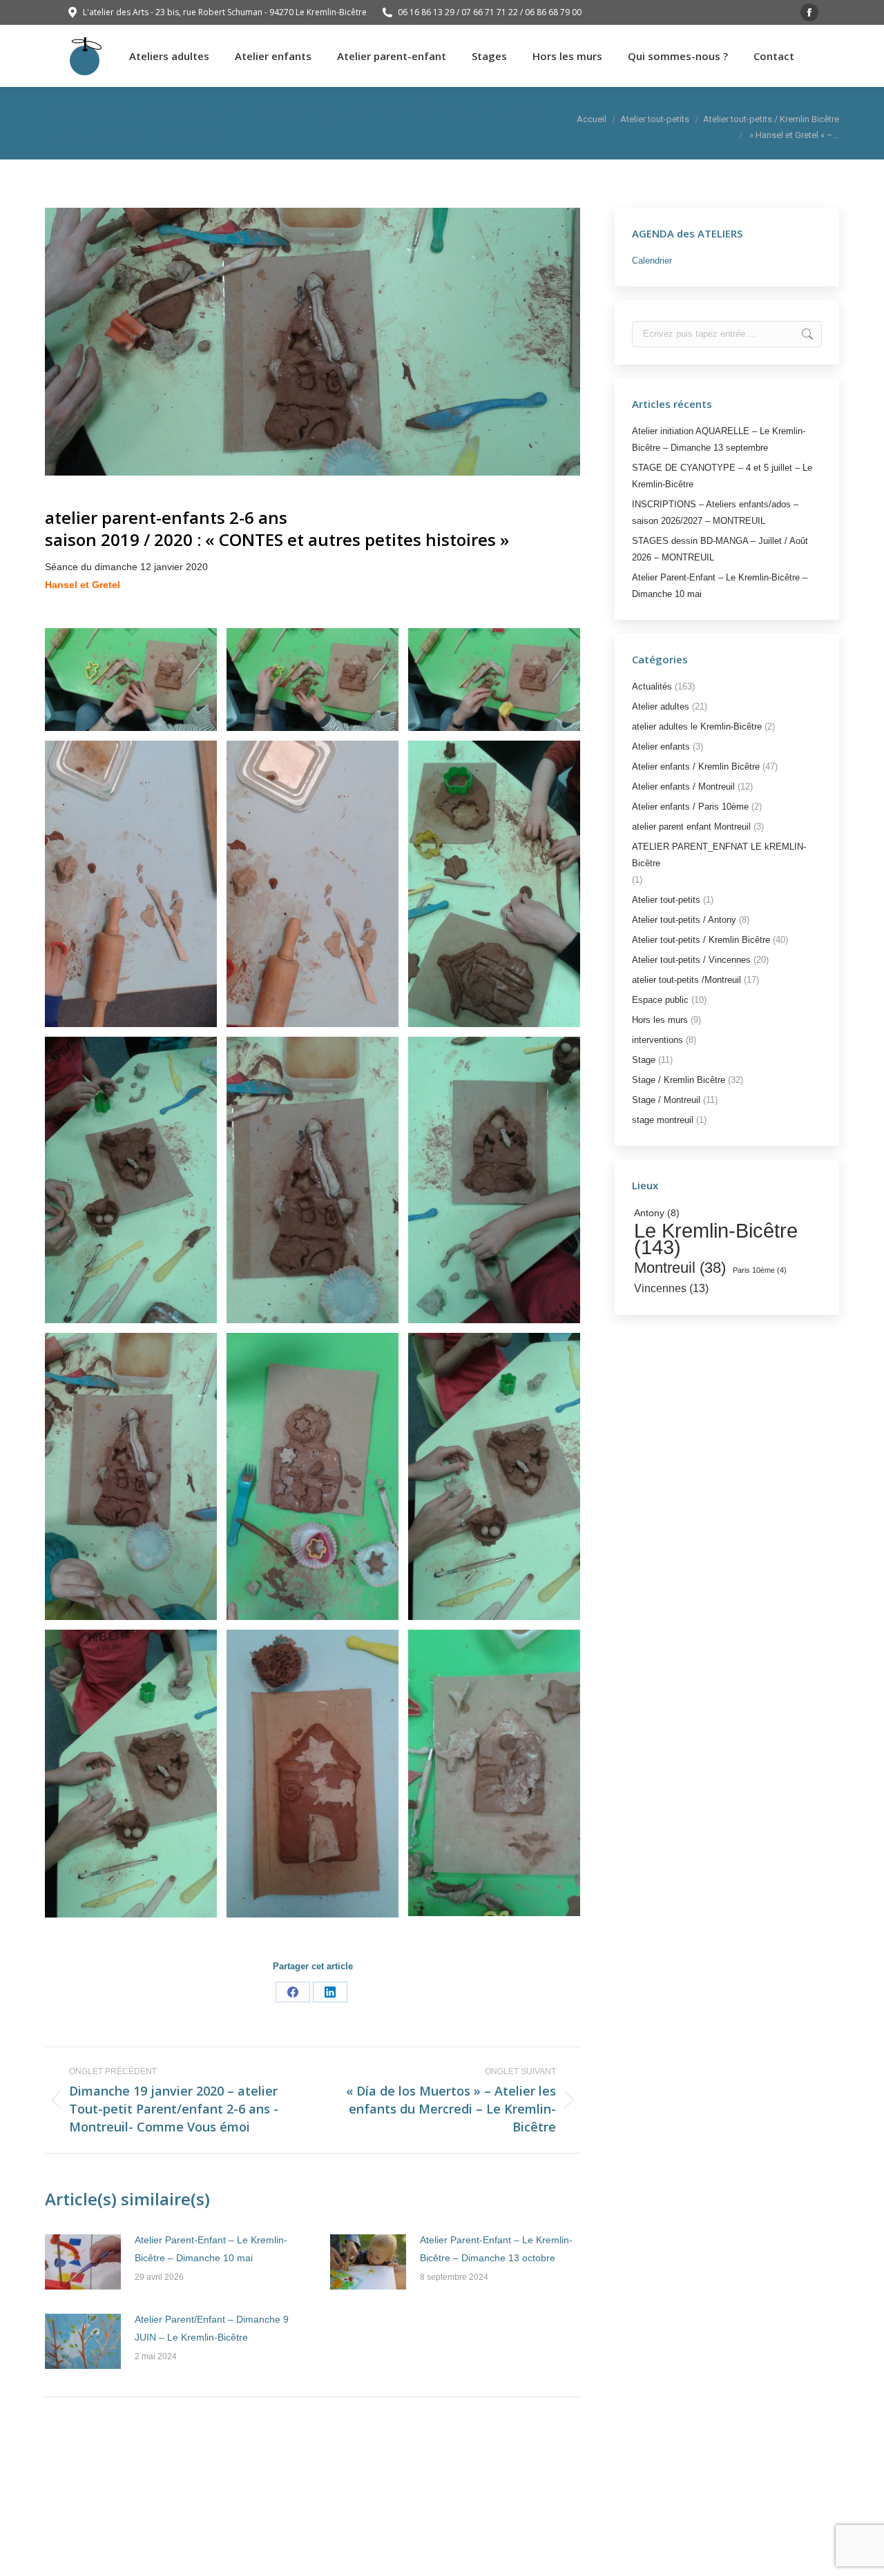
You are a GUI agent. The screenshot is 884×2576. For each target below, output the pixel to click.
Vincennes (671, 1288)
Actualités (652, 686)
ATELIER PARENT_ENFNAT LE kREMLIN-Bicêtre (719, 855)
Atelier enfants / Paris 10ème (690, 807)
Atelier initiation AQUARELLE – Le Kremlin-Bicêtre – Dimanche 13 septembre (719, 439)
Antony (657, 1213)
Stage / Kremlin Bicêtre (679, 1080)
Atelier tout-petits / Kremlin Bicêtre (701, 940)
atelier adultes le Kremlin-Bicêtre (697, 726)
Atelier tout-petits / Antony (684, 920)
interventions (657, 1040)
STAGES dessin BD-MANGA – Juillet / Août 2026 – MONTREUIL (720, 549)
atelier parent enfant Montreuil (691, 827)
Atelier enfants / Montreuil (683, 787)
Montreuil (680, 1268)
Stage (644, 1060)
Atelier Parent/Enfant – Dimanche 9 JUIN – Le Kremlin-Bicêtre (212, 2328)
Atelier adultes (661, 706)
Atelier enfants (661, 747)
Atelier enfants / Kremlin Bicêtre (696, 767)
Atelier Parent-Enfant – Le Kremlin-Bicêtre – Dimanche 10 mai (211, 2249)
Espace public (660, 1000)
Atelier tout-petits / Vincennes (691, 960)
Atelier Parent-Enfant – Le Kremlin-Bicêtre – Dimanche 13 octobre (496, 2249)
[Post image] (83, 2262)
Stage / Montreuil (666, 1100)
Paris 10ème (760, 1270)
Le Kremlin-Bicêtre (716, 1239)
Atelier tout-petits (666, 900)
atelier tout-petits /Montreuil (686, 980)
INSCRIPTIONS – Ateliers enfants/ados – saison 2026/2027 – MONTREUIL (715, 513)
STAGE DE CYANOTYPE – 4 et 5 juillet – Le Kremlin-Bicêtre (722, 476)
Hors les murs (660, 1020)
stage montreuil (663, 1120)
